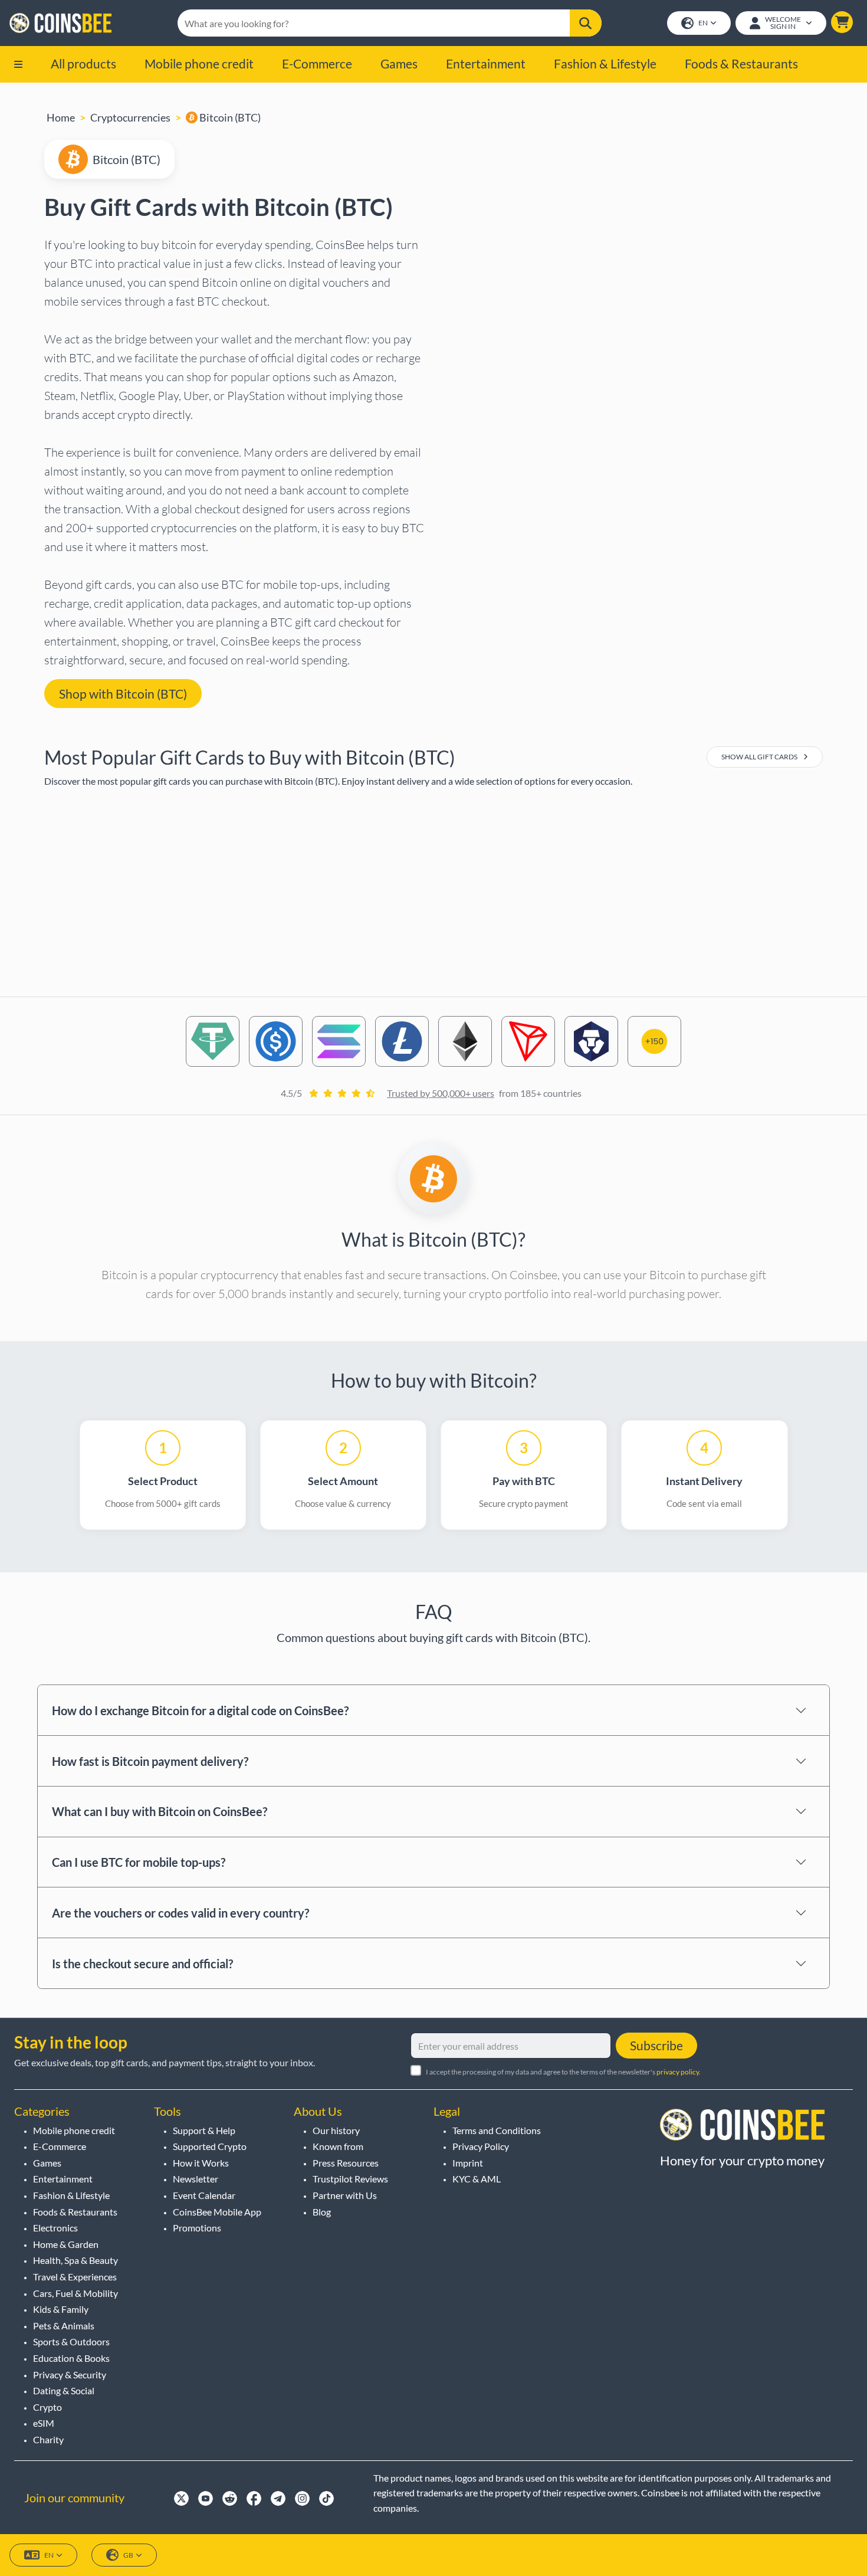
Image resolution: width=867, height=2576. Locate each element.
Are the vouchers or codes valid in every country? (180, 1913)
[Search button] (585, 23)
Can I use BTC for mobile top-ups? (139, 1862)
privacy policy (678, 2072)
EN (703, 23)
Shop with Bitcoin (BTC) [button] (123, 694)
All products (83, 63)
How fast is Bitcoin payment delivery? (150, 1761)
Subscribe (656, 2045)
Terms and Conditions (497, 2130)
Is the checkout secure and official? (142, 1964)
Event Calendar (204, 2195)
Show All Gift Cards (760, 757)
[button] (842, 22)
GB (128, 2555)
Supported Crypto (210, 2146)
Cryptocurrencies (130, 117)
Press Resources (346, 2163)
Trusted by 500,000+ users (441, 1093)
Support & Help (204, 2130)
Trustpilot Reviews (350, 2179)
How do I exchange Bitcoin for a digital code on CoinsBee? (200, 1710)
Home (61, 117)
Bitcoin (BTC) (229, 117)
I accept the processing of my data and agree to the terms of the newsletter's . (563, 2072)
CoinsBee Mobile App (217, 2212)
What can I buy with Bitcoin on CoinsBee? (160, 1811)
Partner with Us (345, 2195)
